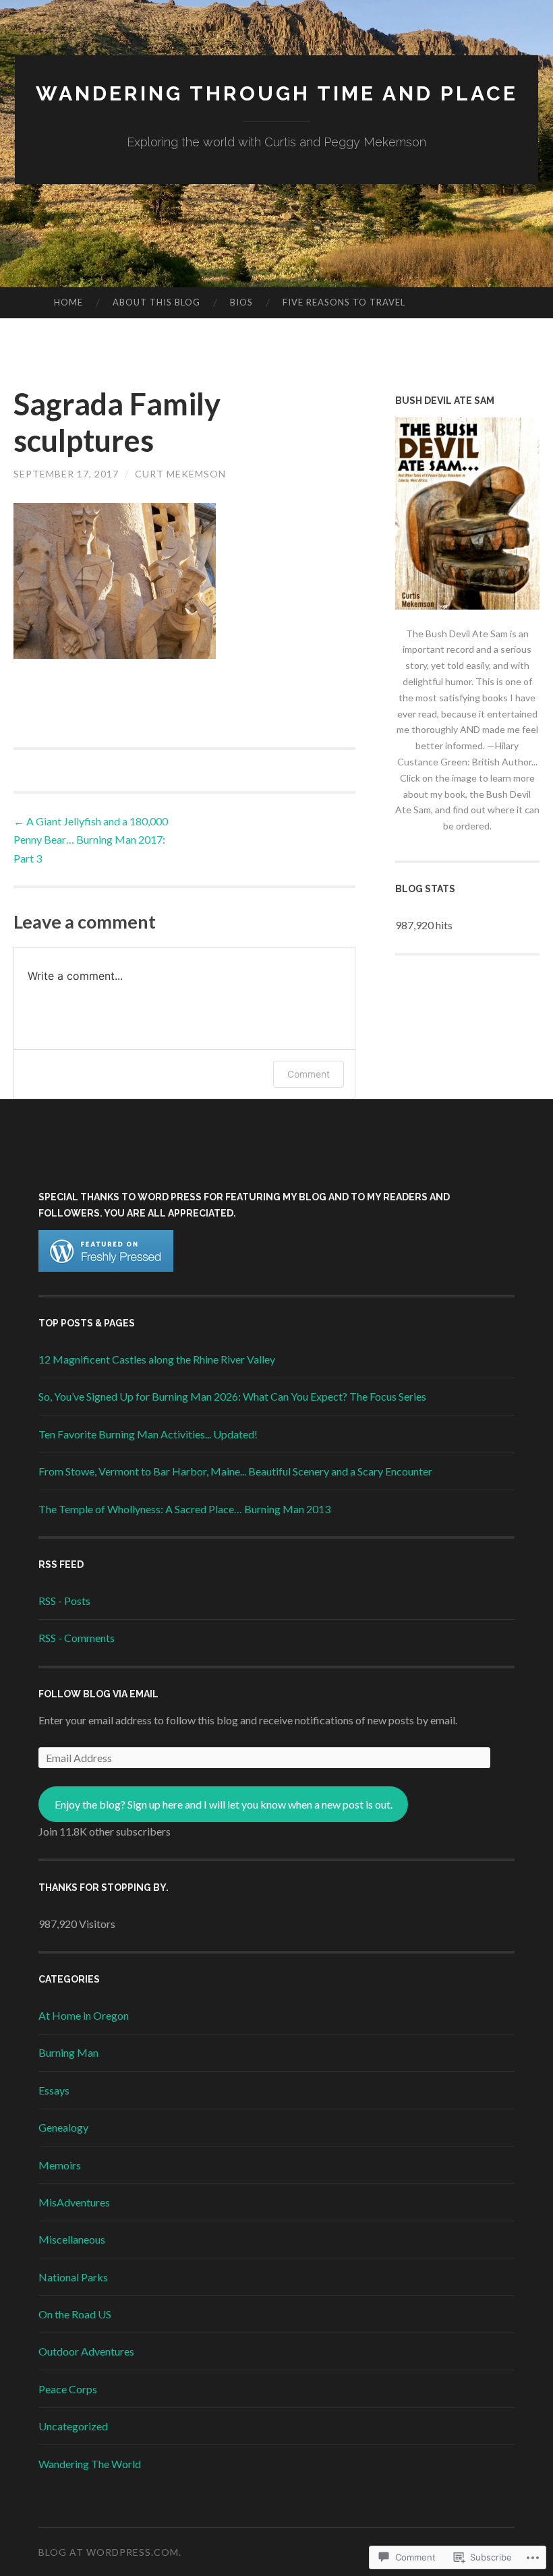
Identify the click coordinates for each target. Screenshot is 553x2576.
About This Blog (156, 302)
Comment (309, 1074)
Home (68, 302)
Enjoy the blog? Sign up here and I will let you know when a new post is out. (224, 1804)
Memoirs (60, 2165)
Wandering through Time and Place (277, 93)
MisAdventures (74, 2202)
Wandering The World (90, 2464)
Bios (241, 302)
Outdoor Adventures (86, 2351)
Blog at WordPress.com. (110, 2552)
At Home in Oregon (84, 2015)
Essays (54, 2090)
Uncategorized (73, 2426)
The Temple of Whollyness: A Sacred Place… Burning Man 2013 (184, 1509)
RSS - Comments (77, 1638)
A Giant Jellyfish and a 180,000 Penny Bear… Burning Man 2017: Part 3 (91, 839)
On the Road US (75, 2314)
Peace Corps (68, 2389)
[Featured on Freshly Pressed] (106, 1267)
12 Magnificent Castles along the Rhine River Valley (157, 1359)
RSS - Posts (64, 1601)
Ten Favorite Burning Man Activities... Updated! (148, 1434)
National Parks (73, 2277)
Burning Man (68, 2052)
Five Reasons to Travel (344, 302)
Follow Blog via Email (98, 1694)
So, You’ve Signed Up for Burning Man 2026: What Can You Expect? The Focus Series (232, 1396)
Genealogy (63, 2127)
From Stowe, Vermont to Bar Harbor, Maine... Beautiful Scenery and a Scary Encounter (235, 1471)
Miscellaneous (72, 2239)
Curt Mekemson (180, 474)
